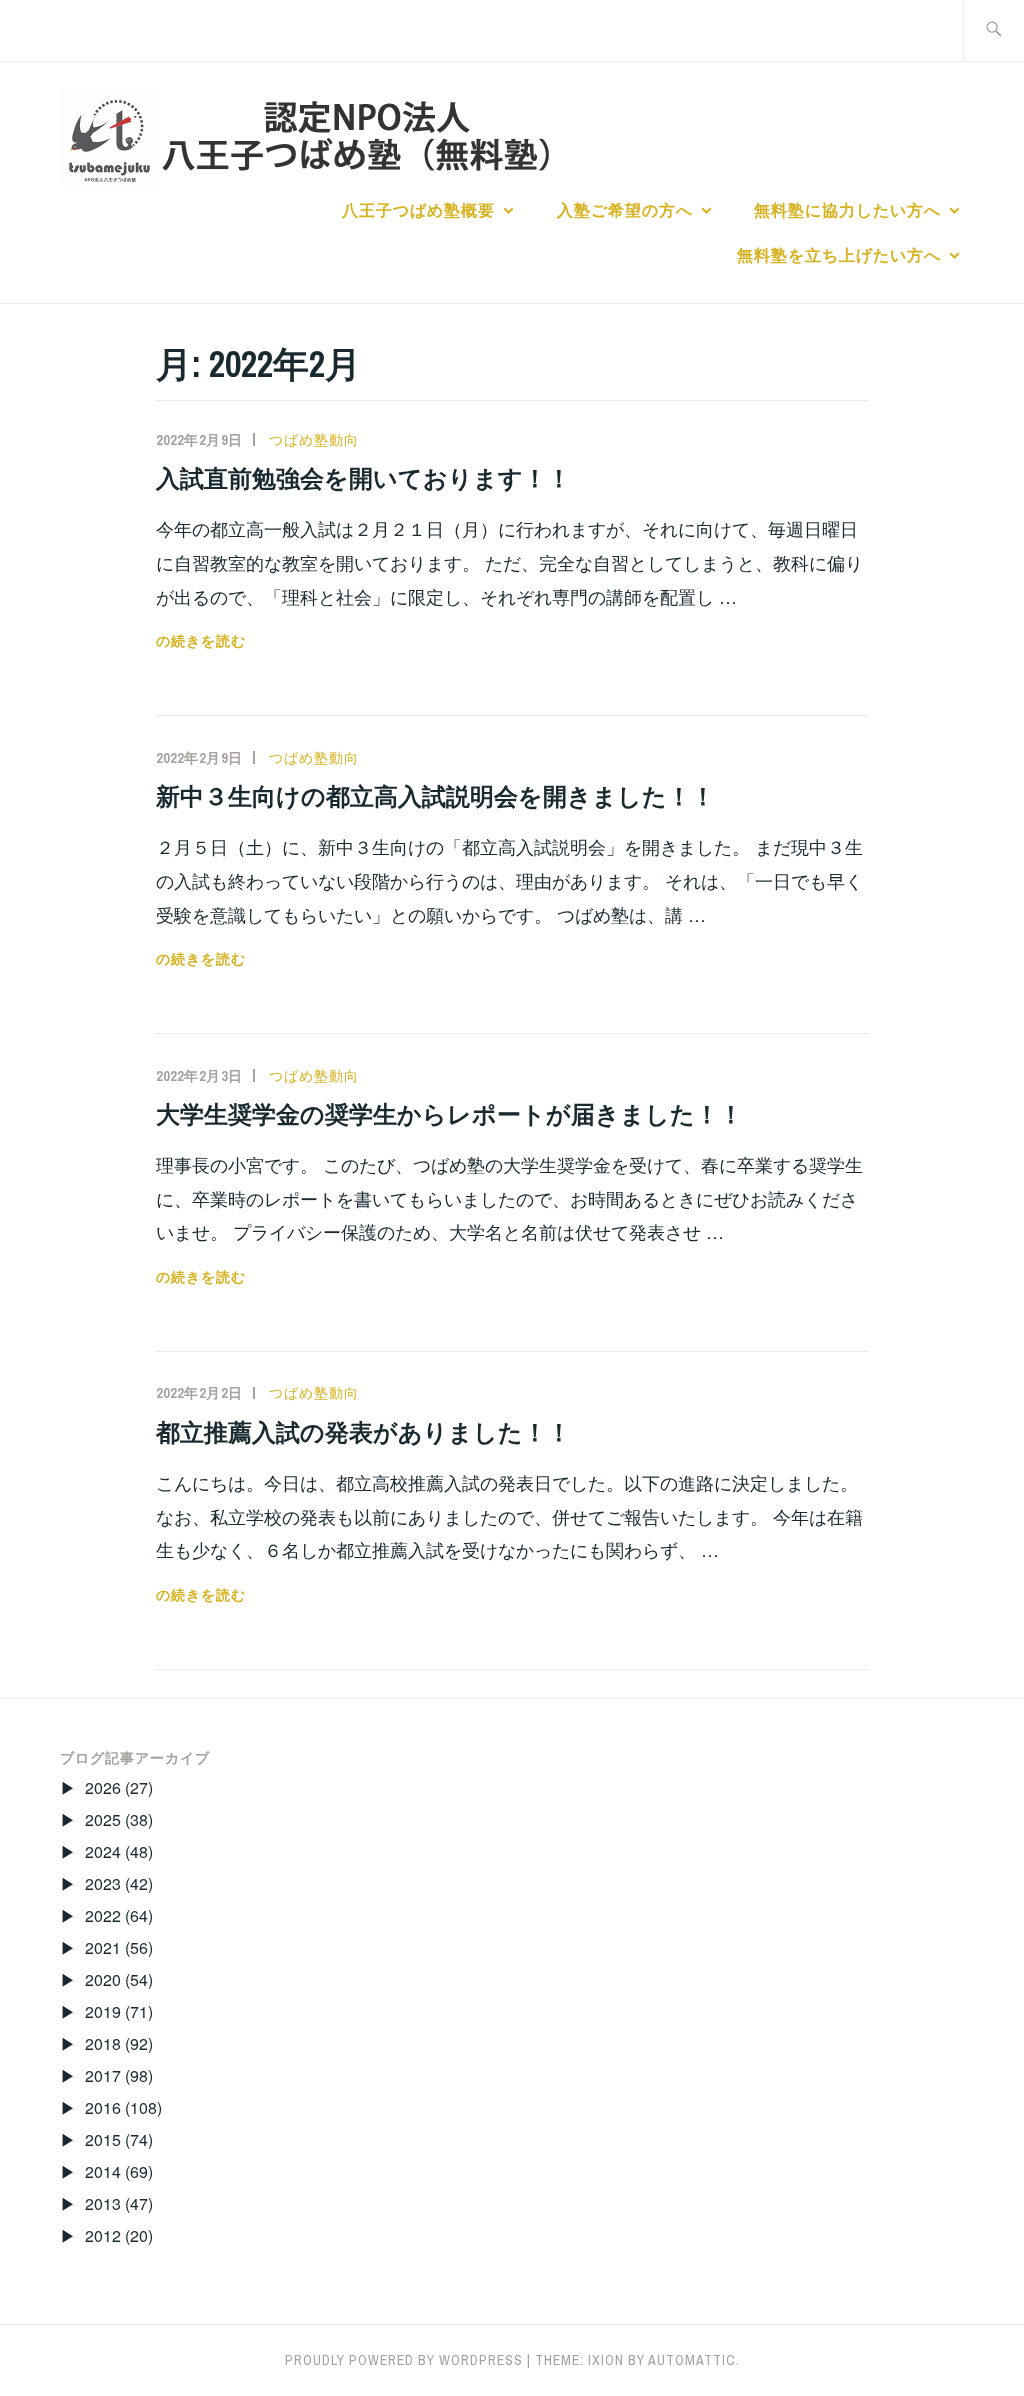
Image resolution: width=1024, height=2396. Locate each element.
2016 (103, 2107)
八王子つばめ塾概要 (418, 210)
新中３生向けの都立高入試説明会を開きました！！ (435, 796)
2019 (103, 2011)
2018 (103, 2043)
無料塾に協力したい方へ (847, 210)
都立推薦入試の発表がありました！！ (363, 1432)
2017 (103, 2075)
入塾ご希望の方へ (625, 210)
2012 (103, 2235)
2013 (103, 2203)
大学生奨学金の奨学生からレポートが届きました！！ (449, 1114)
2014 (103, 2171)
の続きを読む (201, 641)
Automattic (692, 2360)
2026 (103, 1787)
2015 (103, 2139)
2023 (103, 1883)
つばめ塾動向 (314, 440)
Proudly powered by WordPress (404, 2360)
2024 (103, 1851)
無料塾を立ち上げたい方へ (839, 255)
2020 (103, 1979)
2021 (103, 1947)
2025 (103, 1819)
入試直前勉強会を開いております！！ (363, 478)
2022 (103, 1915)
